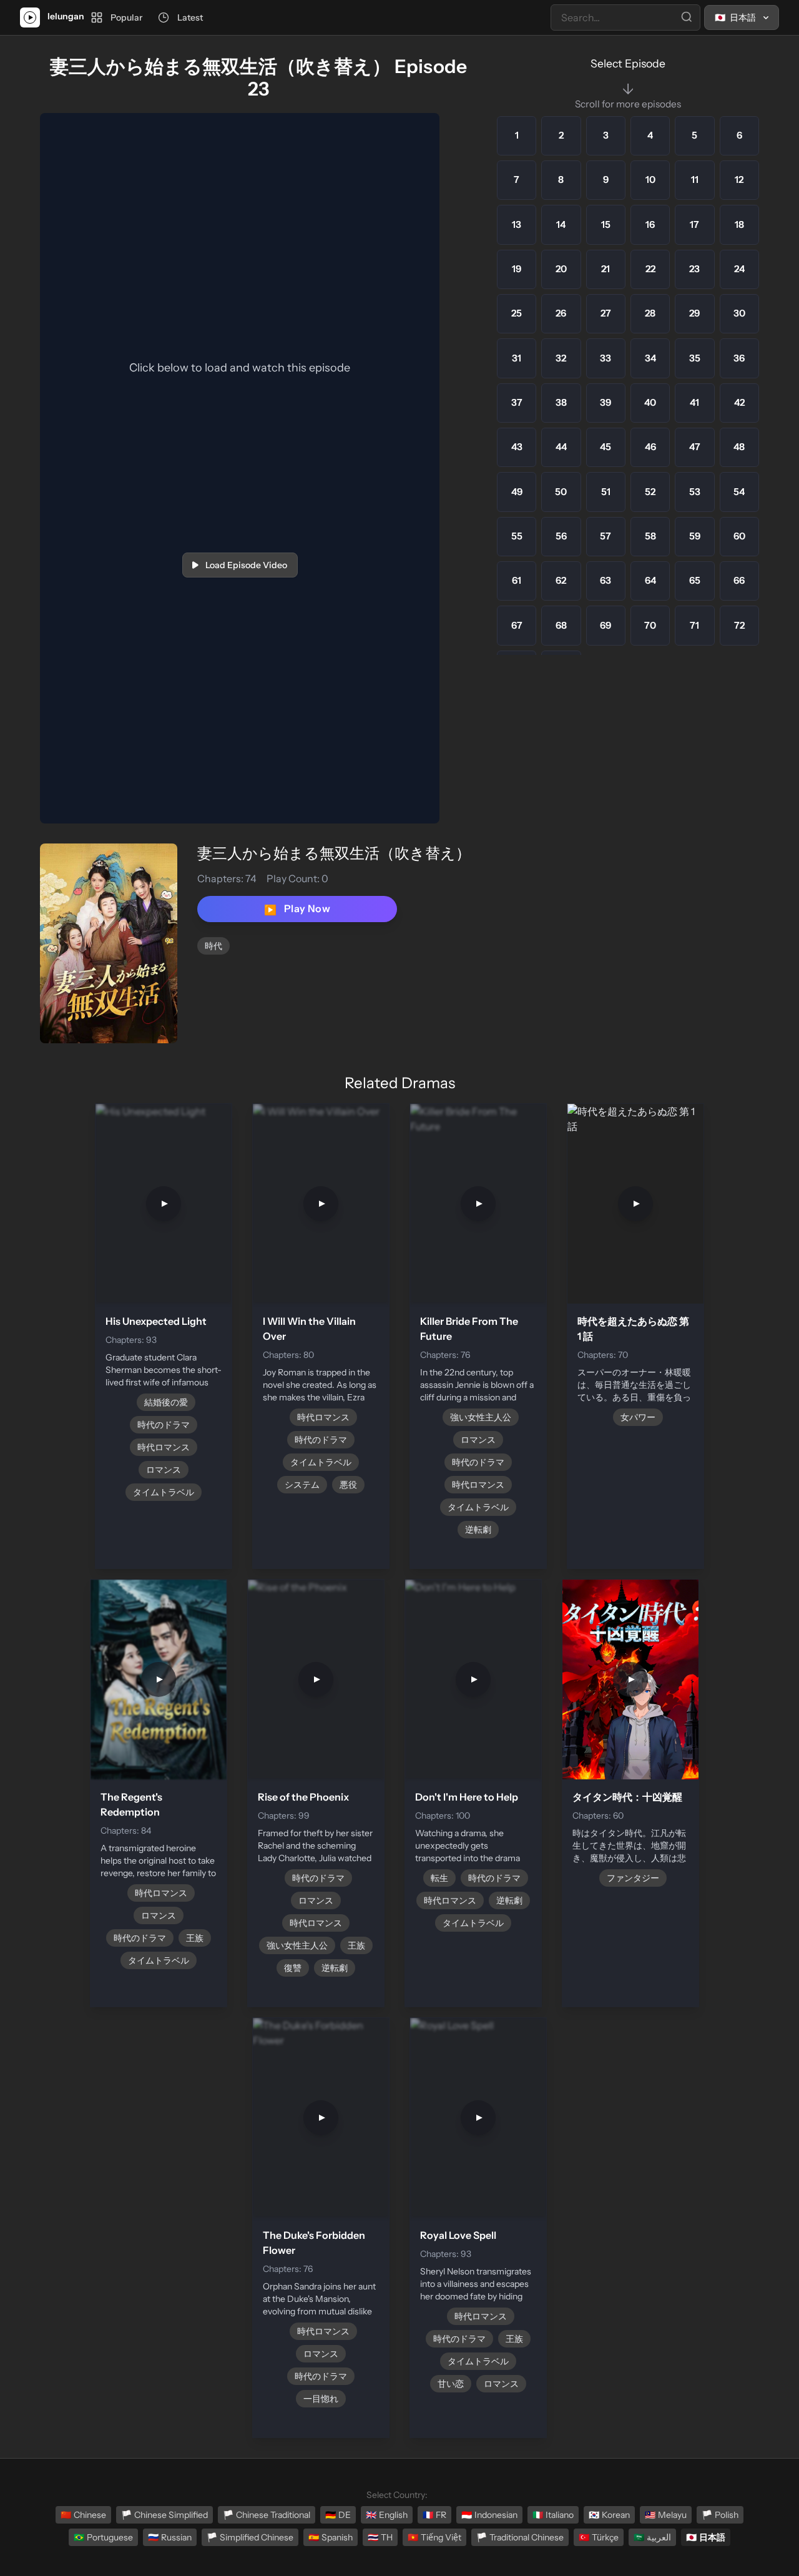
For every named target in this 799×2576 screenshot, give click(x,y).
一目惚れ (321, 2399)
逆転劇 (478, 1530)
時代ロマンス (164, 1447)
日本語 (706, 2537)
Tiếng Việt (434, 2537)
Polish (720, 2515)
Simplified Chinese (250, 2537)
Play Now (297, 909)
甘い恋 (451, 2384)
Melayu (666, 2515)
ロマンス (164, 1470)
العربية (652, 2537)
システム (302, 1485)
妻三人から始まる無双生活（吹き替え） (334, 853)
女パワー (638, 1417)
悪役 (348, 1485)
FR (434, 2515)
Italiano (553, 2515)
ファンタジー (633, 1878)
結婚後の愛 (166, 1402)
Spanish (331, 2537)
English (387, 2515)
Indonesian (489, 2515)
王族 (195, 1938)
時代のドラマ (164, 1425)
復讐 (293, 1968)
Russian (170, 2537)
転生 (439, 1878)
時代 (213, 946)
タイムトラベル (164, 1492)
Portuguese (103, 2537)
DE (338, 2515)
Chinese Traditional (267, 2515)
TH (380, 2537)
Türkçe (599, 2537)
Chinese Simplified (164, 2515)
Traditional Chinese (520, 2537)
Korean (609, 2515)
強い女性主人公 (481, 1417)
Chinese (83, 2515)
